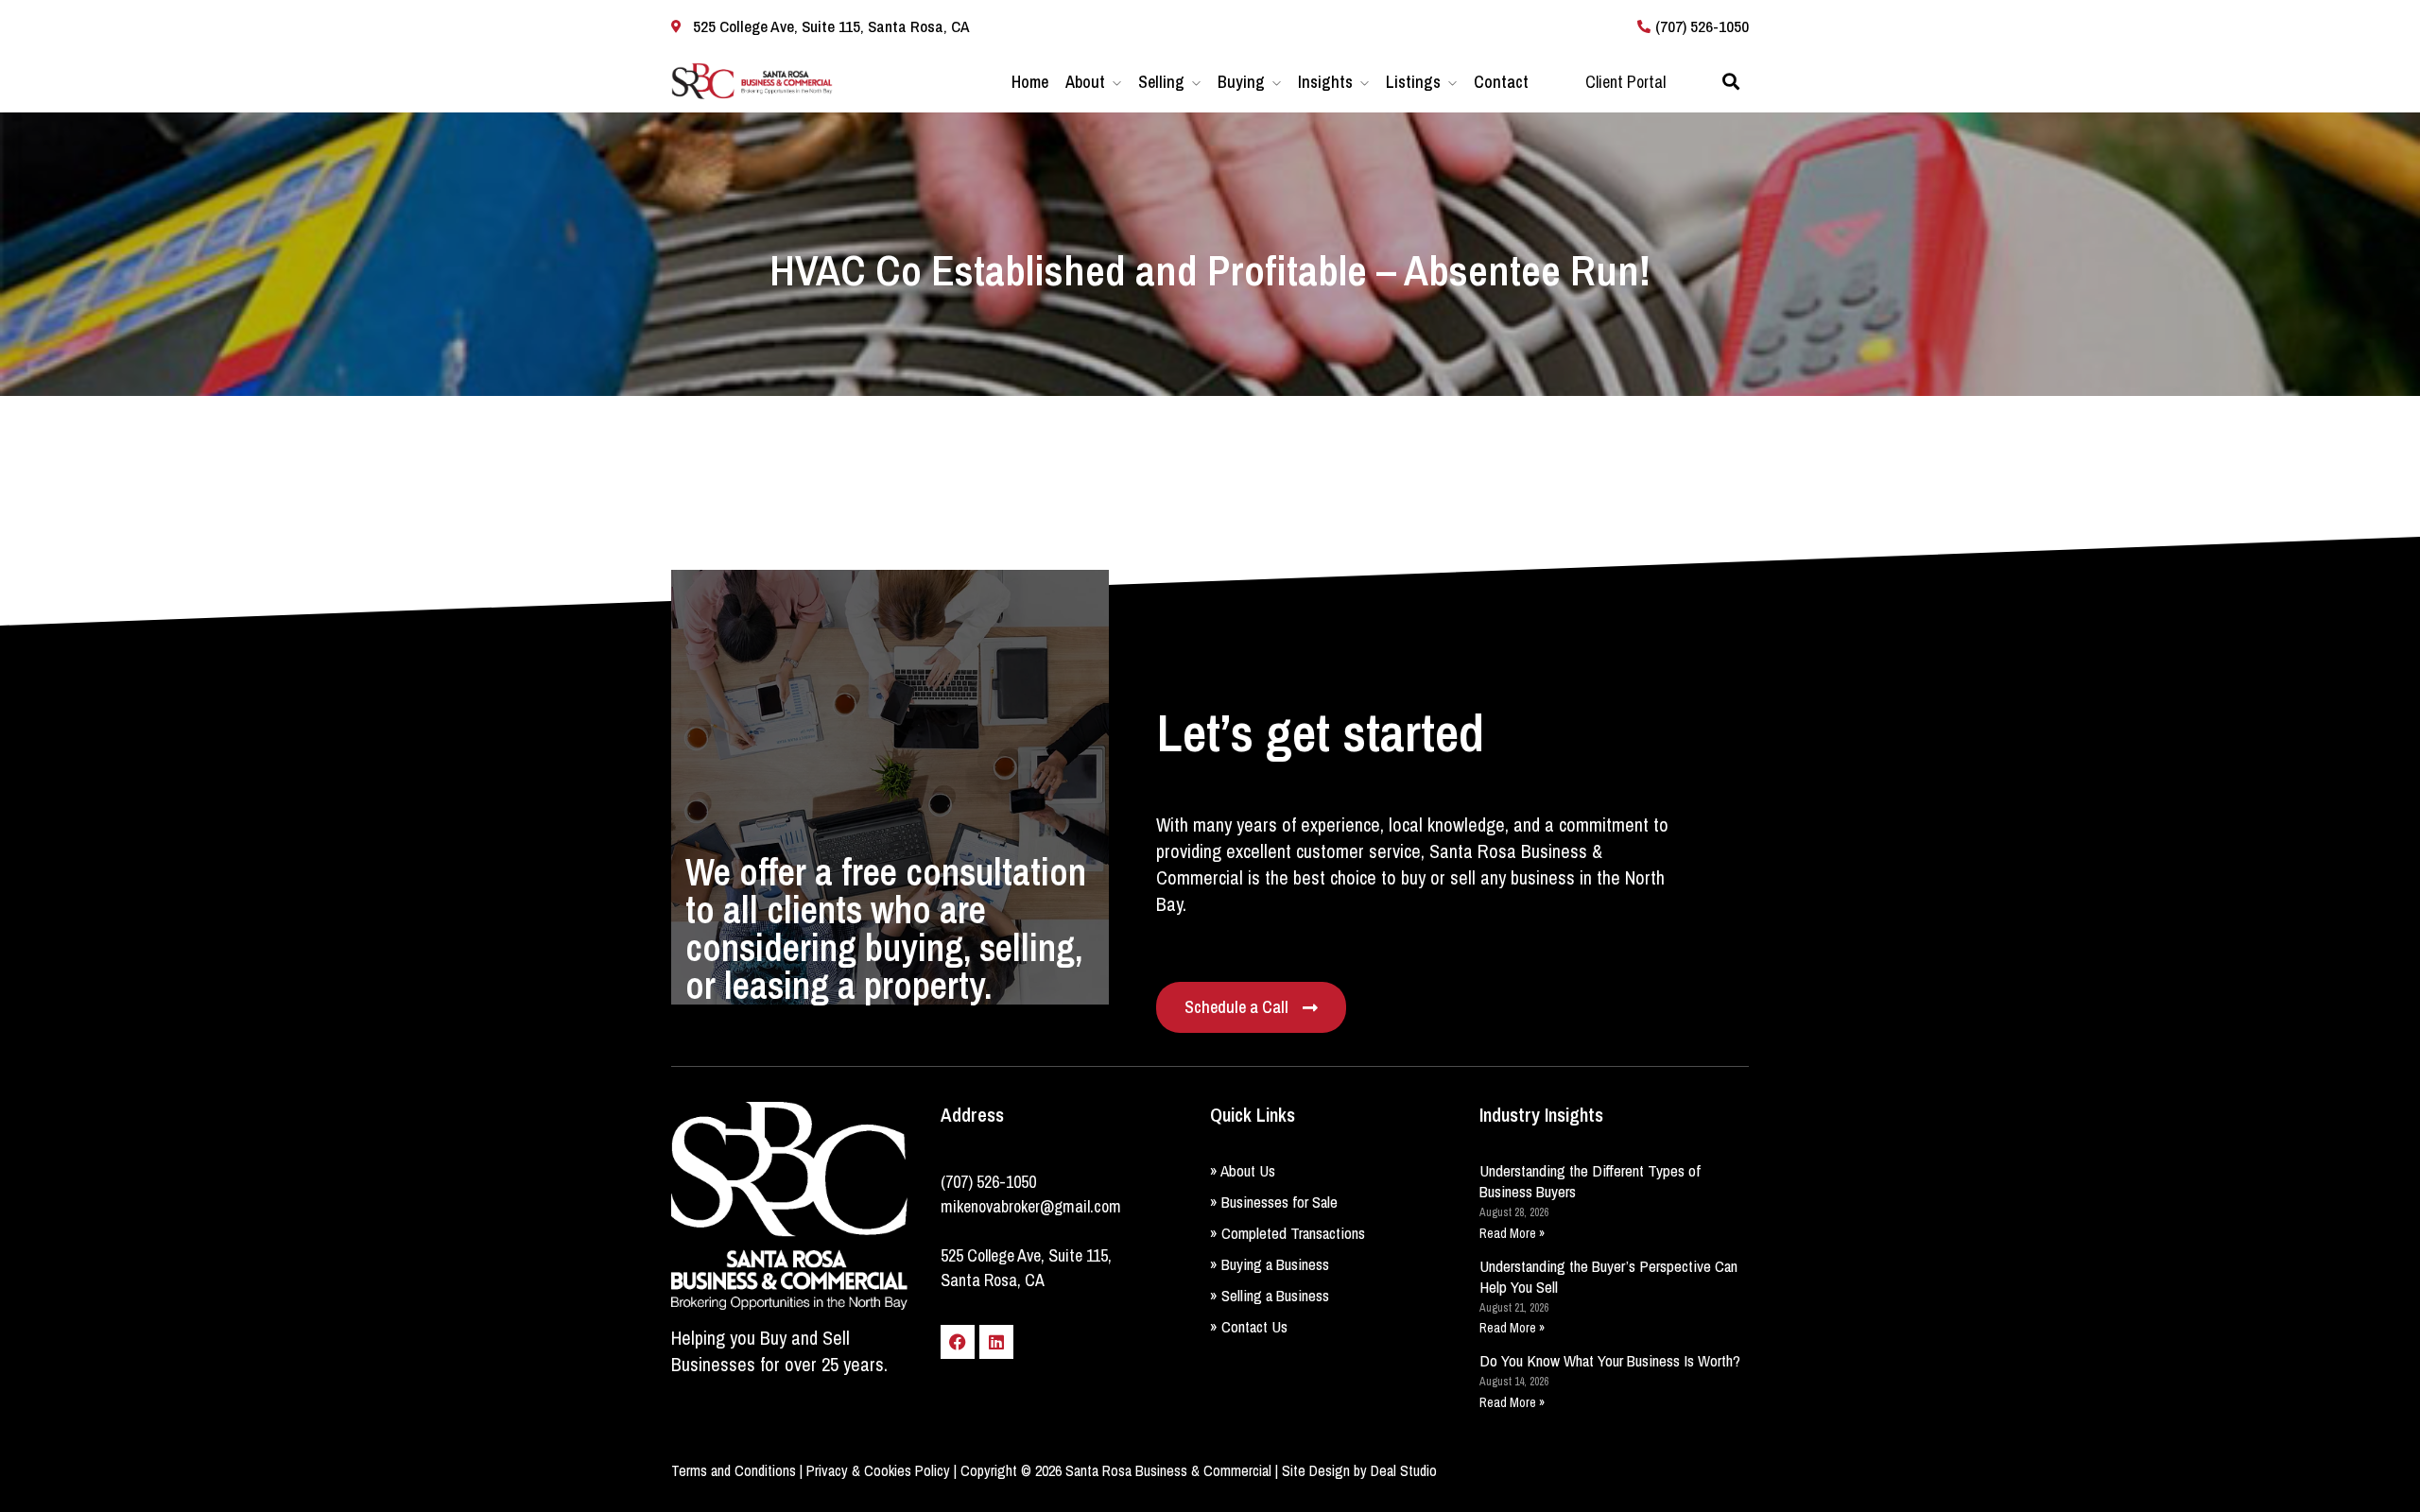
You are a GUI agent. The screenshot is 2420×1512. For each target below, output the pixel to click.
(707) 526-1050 (988, 1182)
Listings (1413, 82)
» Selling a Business (1270, 1295)
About (1085, 82)
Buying (1241, 82)
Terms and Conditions (734, 1470)
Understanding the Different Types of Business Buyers (1590, 1181)
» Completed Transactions (1288, 1233)
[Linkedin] (996, 1342)
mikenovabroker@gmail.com (1031, 1206)
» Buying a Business (1270, 1264)
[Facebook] (958, 1342)
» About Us (1243, 1170)
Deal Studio (1404, 1470)
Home (1030, 82)
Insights (1325, 82)
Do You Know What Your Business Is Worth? (1610, 1360)
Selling (1161, 82)
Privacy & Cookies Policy (878, 1470)
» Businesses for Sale (1274, 1202)
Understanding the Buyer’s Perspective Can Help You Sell (1608, 1276)
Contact (1501, 82)
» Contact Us (1249, 1326)
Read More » (1512, 1233)
